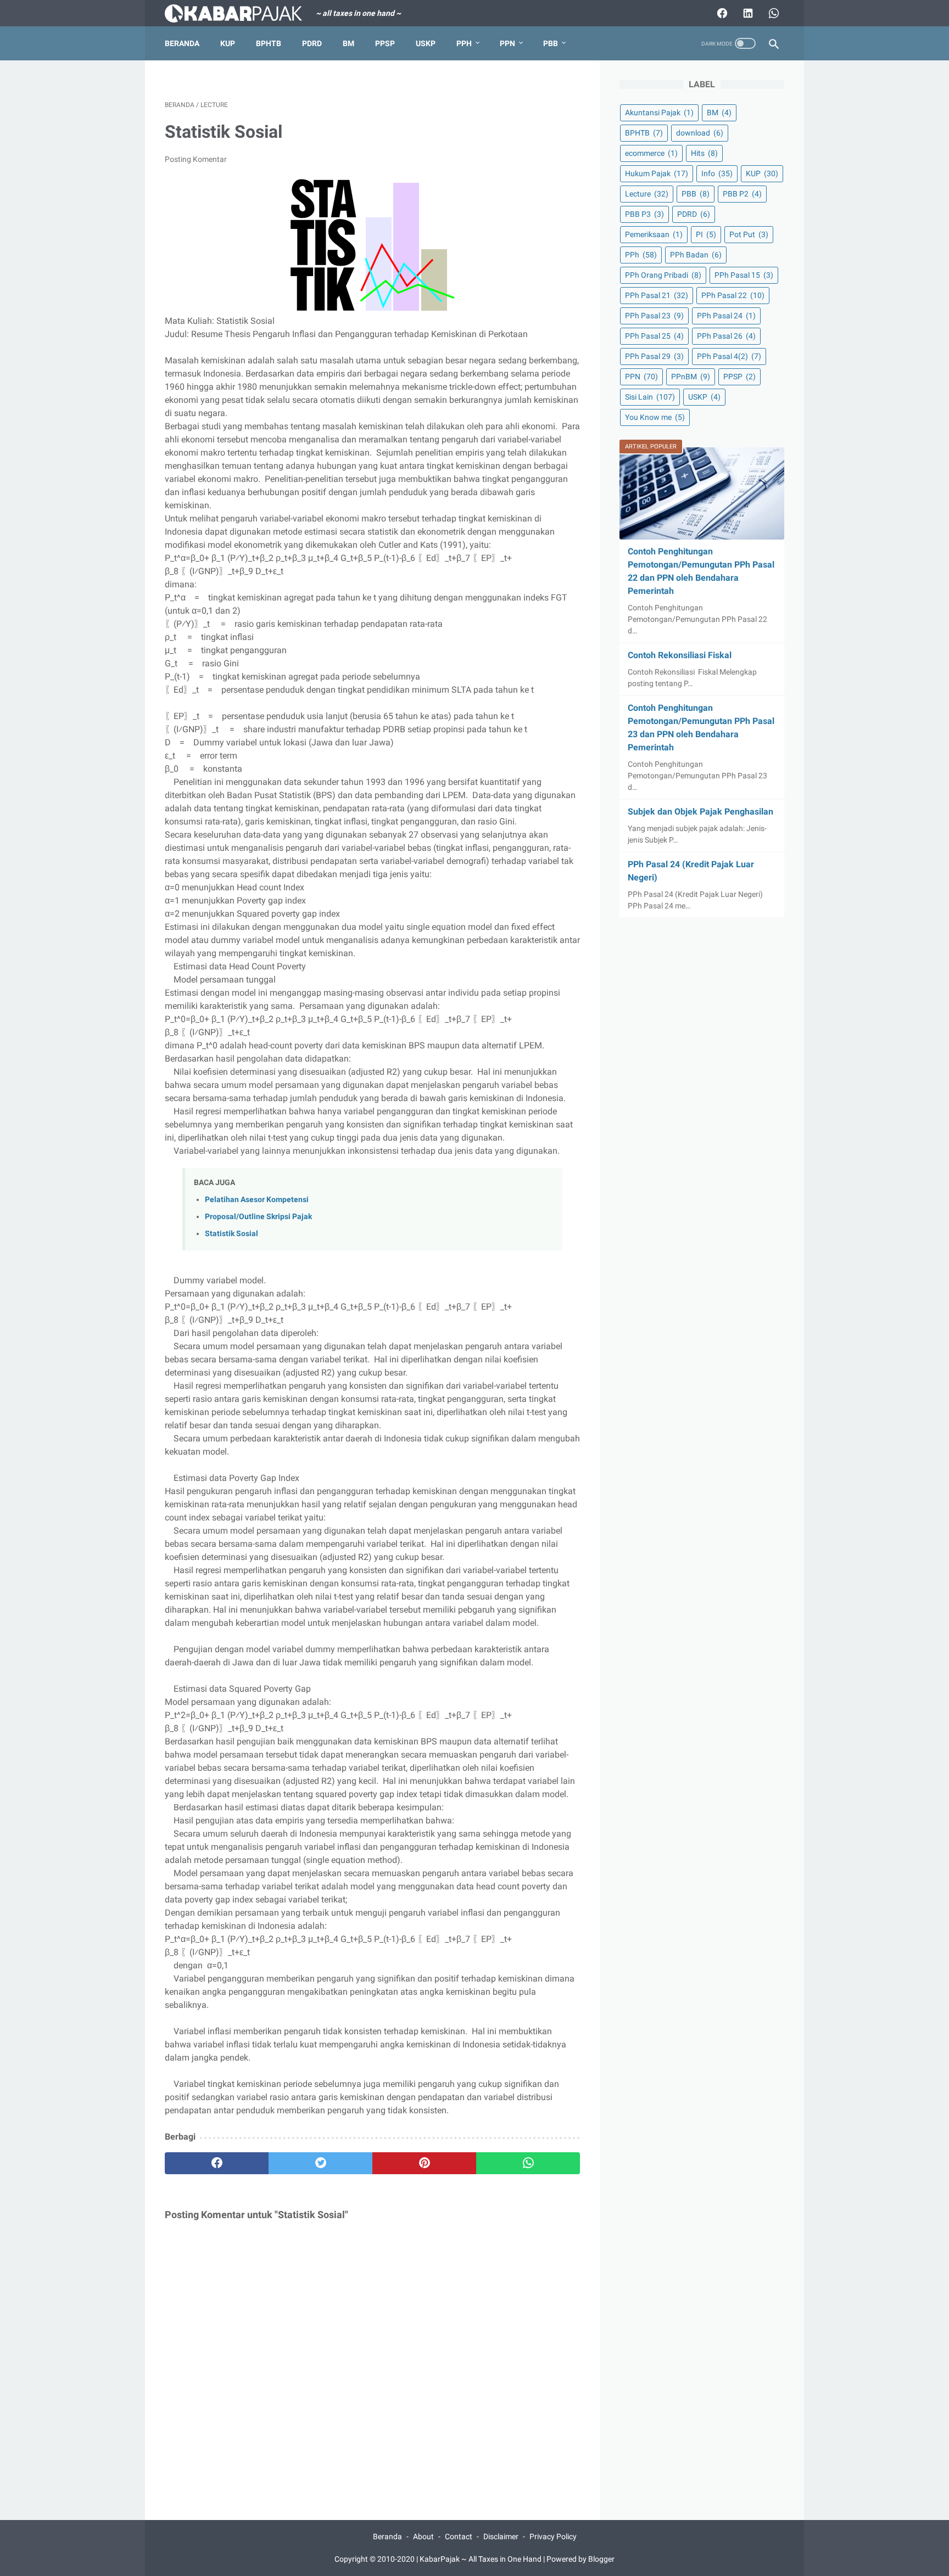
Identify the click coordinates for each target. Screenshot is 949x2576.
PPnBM (691, 377)
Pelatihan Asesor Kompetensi (257, 1200)
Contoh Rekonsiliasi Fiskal (680, 655)
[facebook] (217, 2163)
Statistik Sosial (231, 1234)
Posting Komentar (196, 159)
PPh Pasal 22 (733, 295)
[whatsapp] (528, 2163)
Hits (704, 153)
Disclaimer (501, 2536)
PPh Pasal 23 (654, 316)
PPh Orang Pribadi (663, 275)
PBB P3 (644, 214)
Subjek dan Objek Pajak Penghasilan (700, 812)
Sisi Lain (650, 397)
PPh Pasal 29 (654, 356)
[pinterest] (424, 2163)
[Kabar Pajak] (240, 13)
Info (717, 173)
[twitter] (320, 2163)
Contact (459, 2536)
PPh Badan (696, 255)
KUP (228, 43)
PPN (507, 43)
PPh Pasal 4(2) (729, 356)
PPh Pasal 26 (726, 336)
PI (706, 234)
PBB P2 (742, 194)
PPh (464, 43)
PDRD (312, 43)
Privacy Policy (553, 2536)
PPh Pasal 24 (726, 316)
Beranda (182, 43)
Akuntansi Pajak (659, 113)
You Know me (655, 417)
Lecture (647, 194)
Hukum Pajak (657, 173)
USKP (426, 43)
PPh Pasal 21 (657, 295)
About (423, 2536)
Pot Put (749, 234)
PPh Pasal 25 (654, 336)
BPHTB (269, 43)
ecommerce (651, 153)
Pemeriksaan (654, 234)
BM (348, 43)
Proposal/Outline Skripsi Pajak (258, 1217)
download (700, 133)
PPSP (385, 43)
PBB (551, 43)
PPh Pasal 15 (744, 275)
